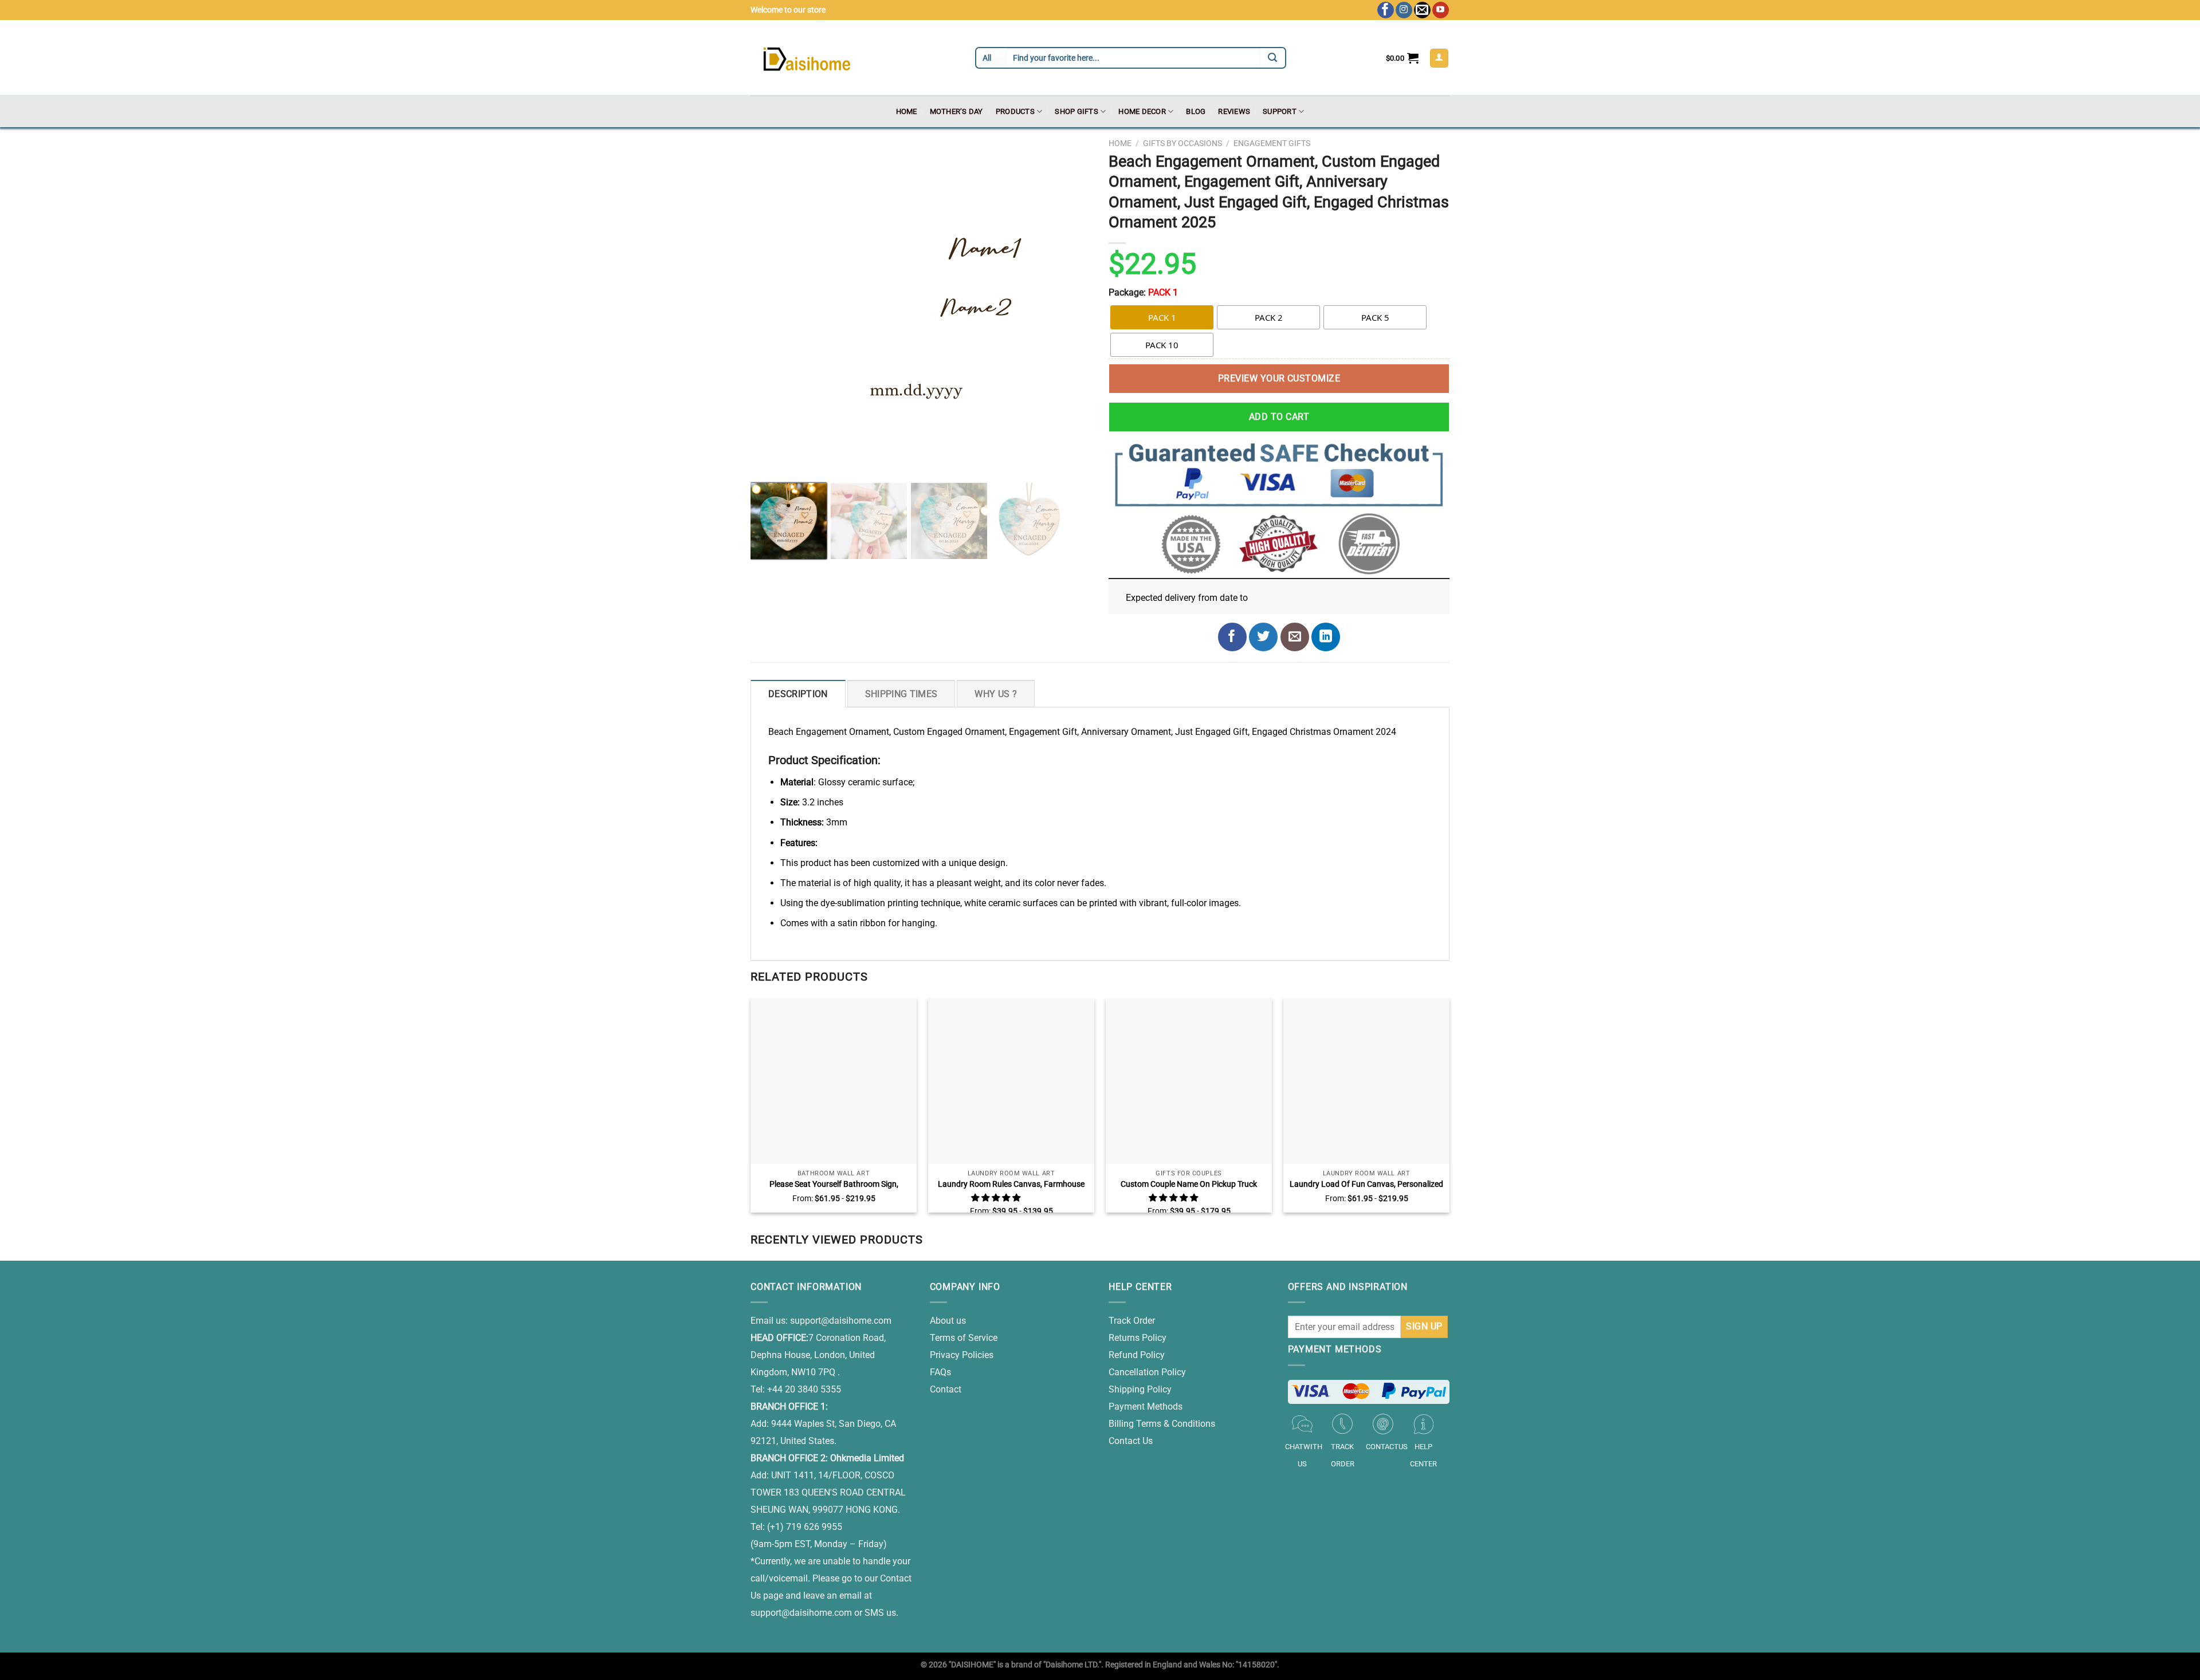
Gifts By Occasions (1182, 143)
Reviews (1234, 111)
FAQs (940, 1372)
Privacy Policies (962, 1355)
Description (798, 694)
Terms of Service (964, 1338)
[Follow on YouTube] (1441, 10)
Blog (1196, 111)
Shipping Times (901, 694)
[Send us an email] (1422, 10)
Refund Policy (1137, 1355)
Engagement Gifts (1272, 143)
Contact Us (1131, 1441)
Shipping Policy (1140, 1389)
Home (907, 111)
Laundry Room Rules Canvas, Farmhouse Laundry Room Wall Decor (1011, 1185)
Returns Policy (1138, 1338)
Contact (946, 1389)
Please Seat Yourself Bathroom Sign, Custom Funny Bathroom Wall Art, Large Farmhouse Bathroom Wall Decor (834, 1185)
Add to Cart (1279, 417)
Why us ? (996, 694)
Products (1015, 111)
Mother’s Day (956, 111)
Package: (1143, 292)
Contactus (1387, 1447)
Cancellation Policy (1147, 1372)
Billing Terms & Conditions (1162, 1424)
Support (1280, 111)
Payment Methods (1146, 1406)
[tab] (798, 694)
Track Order (1132, 1321)
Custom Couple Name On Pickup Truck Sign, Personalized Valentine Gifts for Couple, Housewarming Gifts (1189, 1185)
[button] (997, 1198)
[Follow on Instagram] (1404, 10)
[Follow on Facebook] (1386, 10)
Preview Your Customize (1279, 378)
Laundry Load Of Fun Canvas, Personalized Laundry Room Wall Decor (1366, 1185)
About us (948, 1321)
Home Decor (1142, 111)
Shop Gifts (1077, 111)
